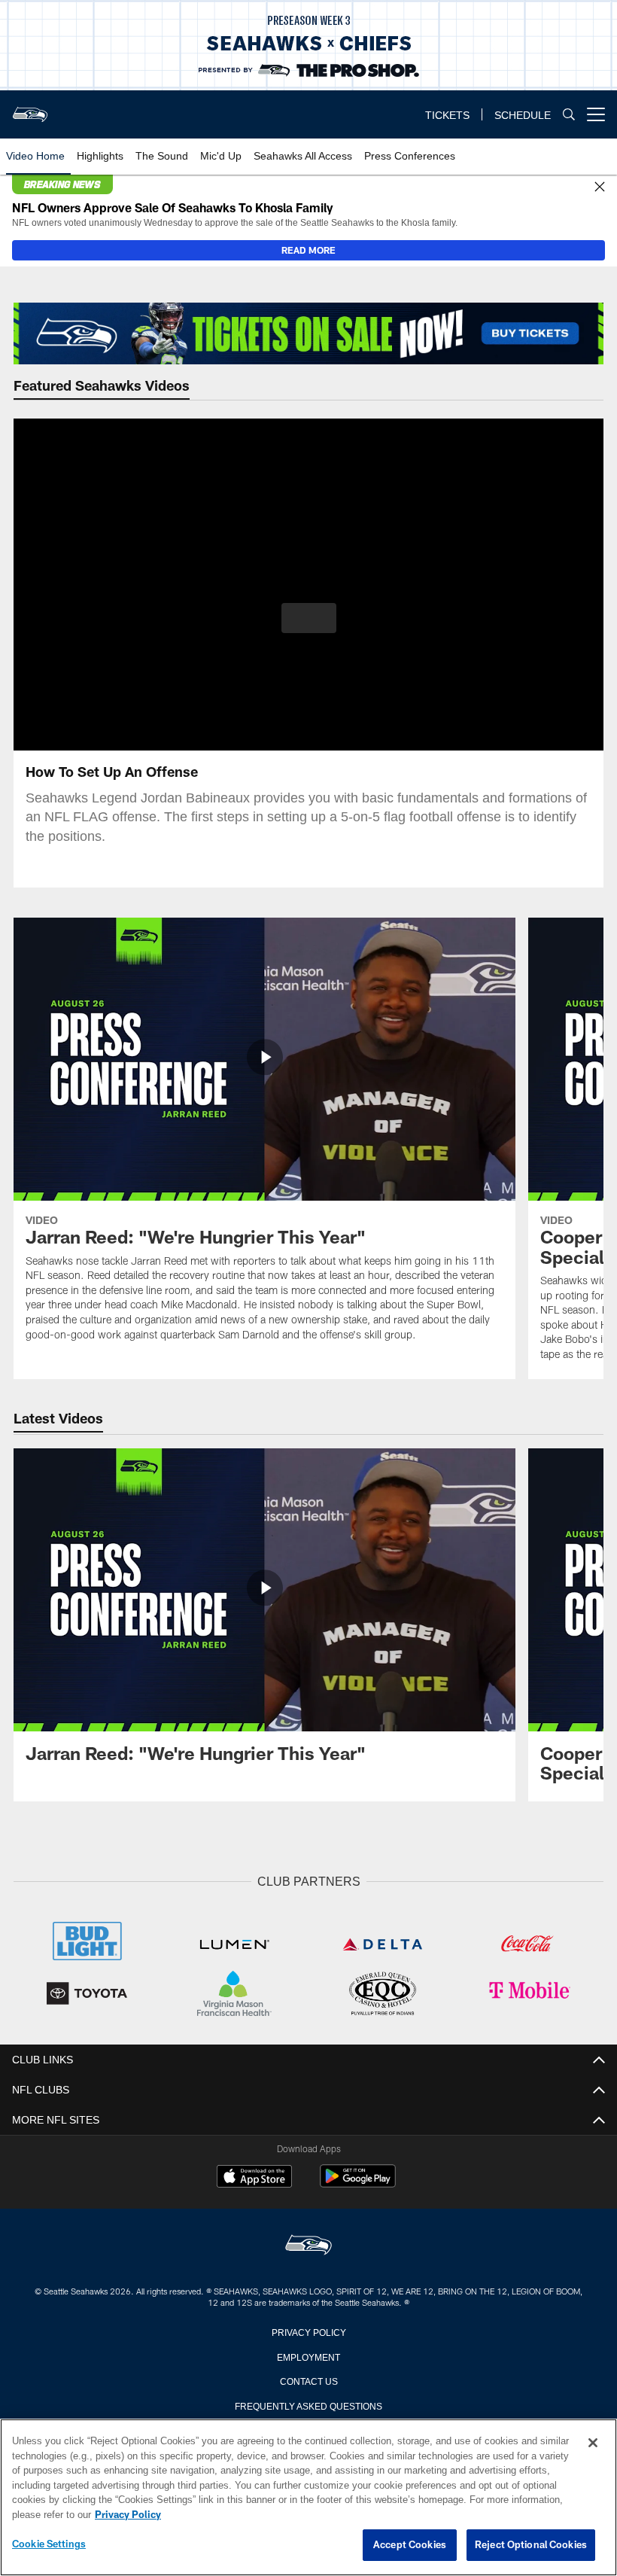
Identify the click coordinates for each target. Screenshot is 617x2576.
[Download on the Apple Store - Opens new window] (254, 2176)
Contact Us (308, 2379)
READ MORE (308, 250)
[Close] (600, 187)
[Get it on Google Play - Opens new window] (358, 2182)
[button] (309, 618)
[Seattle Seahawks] (308, 2244)
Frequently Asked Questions (308, 2404)
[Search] (569, 115)
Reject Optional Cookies (531, 2545)
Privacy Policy (308, 2330)
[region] (308, 2498)
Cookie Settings (49, 2544)
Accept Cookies (410, 2545)
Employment (308, 2355)
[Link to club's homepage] (30, 108)
